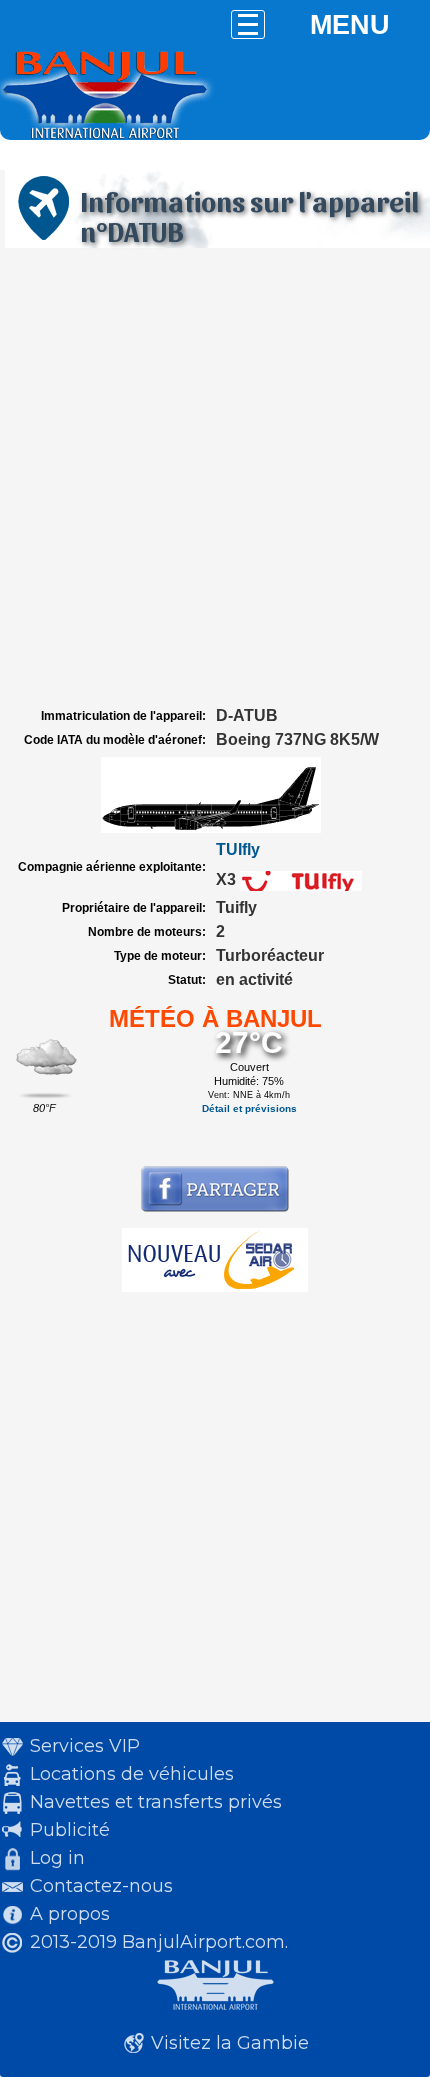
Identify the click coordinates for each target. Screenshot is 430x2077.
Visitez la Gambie (230, 2043)
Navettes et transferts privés (156, 1802)
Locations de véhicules (132, 1774)
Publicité (70, 1830)
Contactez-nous (101, 1886)
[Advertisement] (215, 478)
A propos (70, 1914)
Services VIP (85, 1746)
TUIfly (238, 849)
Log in (57, 1858)
